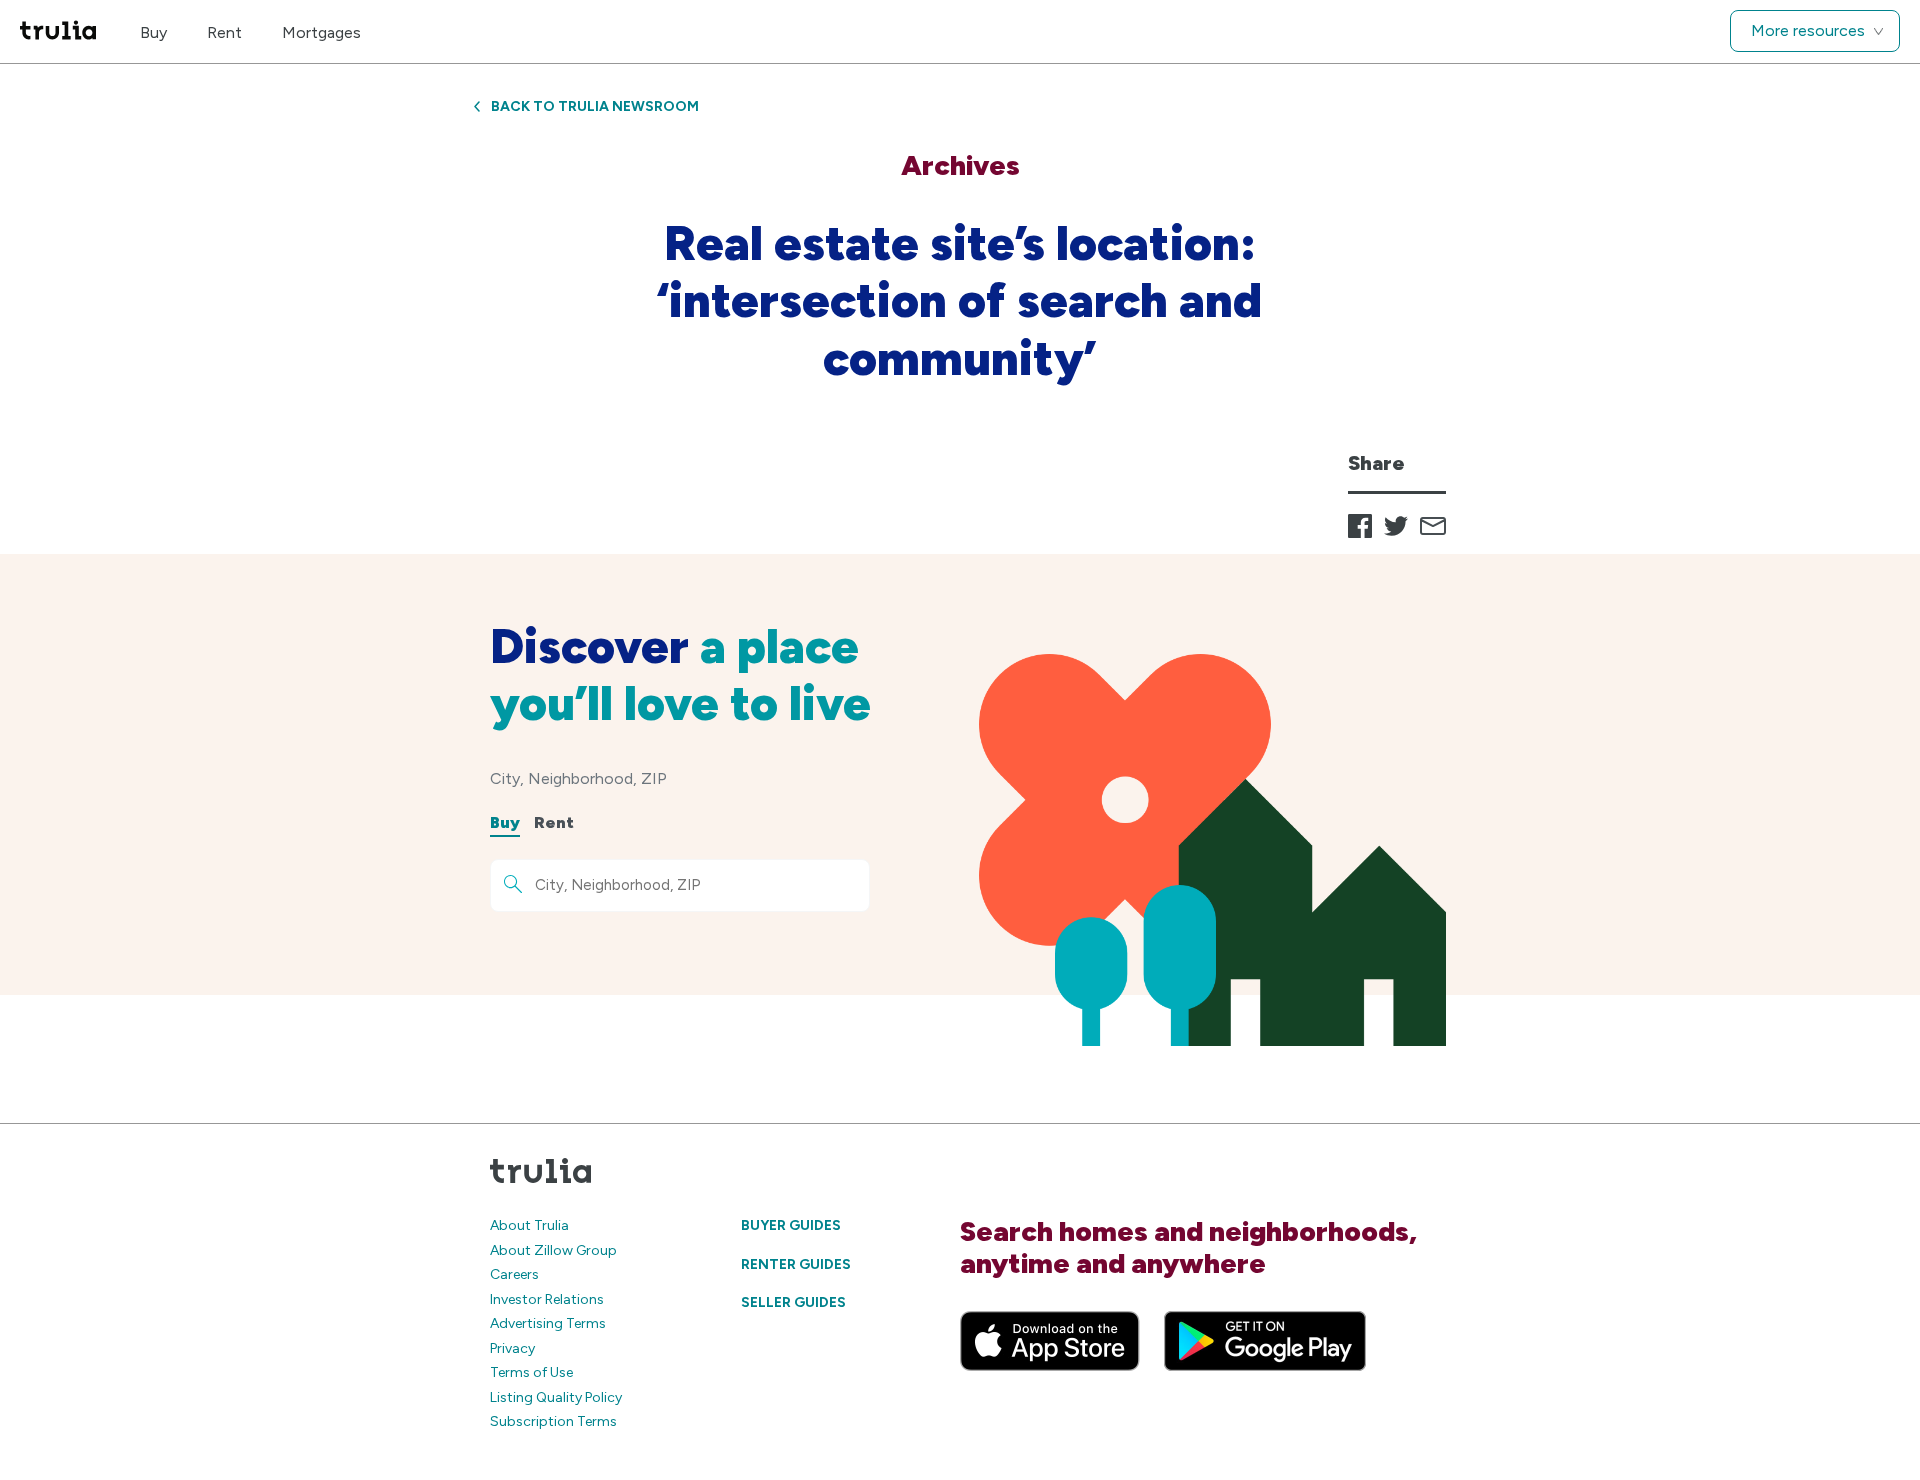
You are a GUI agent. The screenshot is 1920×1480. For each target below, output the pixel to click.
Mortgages (321, 32)
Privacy (512, 1348)
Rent (224, 32)
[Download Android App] (1265, 1341)
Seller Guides (793, 1302)
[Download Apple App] (1050, 1341)
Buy (153, 32)
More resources (1808, 30)
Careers (514, 1274)
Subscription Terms (553, 1421)
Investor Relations (547, 1299)
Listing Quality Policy (556, 1397)
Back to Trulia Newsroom (595, 106)
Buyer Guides (791, 1225)
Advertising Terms (548, 1323)
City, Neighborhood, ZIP (578, 778)
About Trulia (529, 1225)
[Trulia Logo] (58, 31)
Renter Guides (796, 1264)
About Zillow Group (553, 1250)
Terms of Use (531, 1372)
